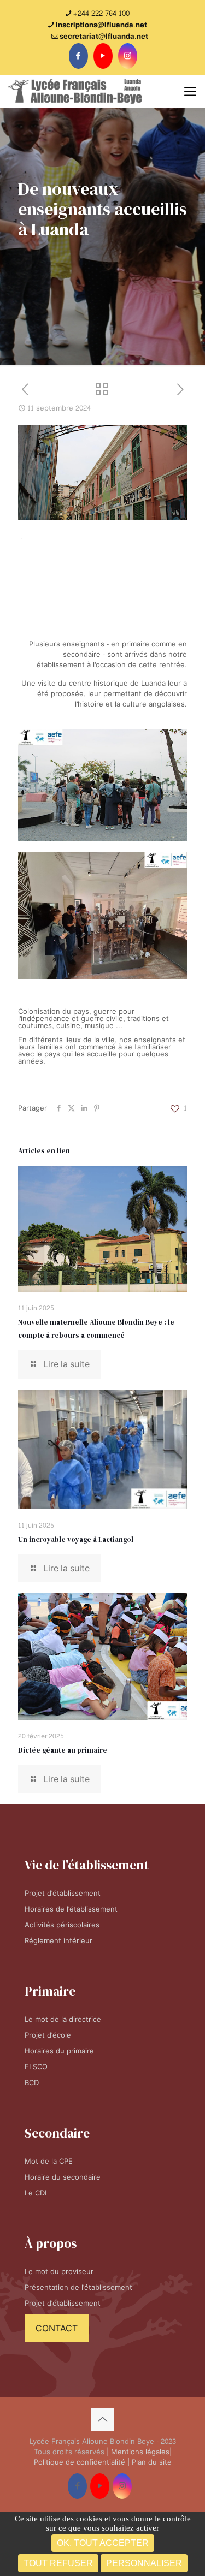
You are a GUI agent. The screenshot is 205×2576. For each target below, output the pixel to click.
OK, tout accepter (103, 2543)
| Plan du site (150, 2462)
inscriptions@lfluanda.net (101, 25)
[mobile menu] (190, 92)
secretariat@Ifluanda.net (104, 37)
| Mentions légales (138, 2452)
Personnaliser (144, 2563)
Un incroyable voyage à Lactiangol (76, 1539)
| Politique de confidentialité (103, 2457)
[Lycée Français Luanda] (76, 92)
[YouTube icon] (103, 56)
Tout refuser (58, 2563)
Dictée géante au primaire (63, 1750)
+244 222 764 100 (101, 14)
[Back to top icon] (103, 2420)
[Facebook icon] (78, 56)
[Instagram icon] (128, 56)
